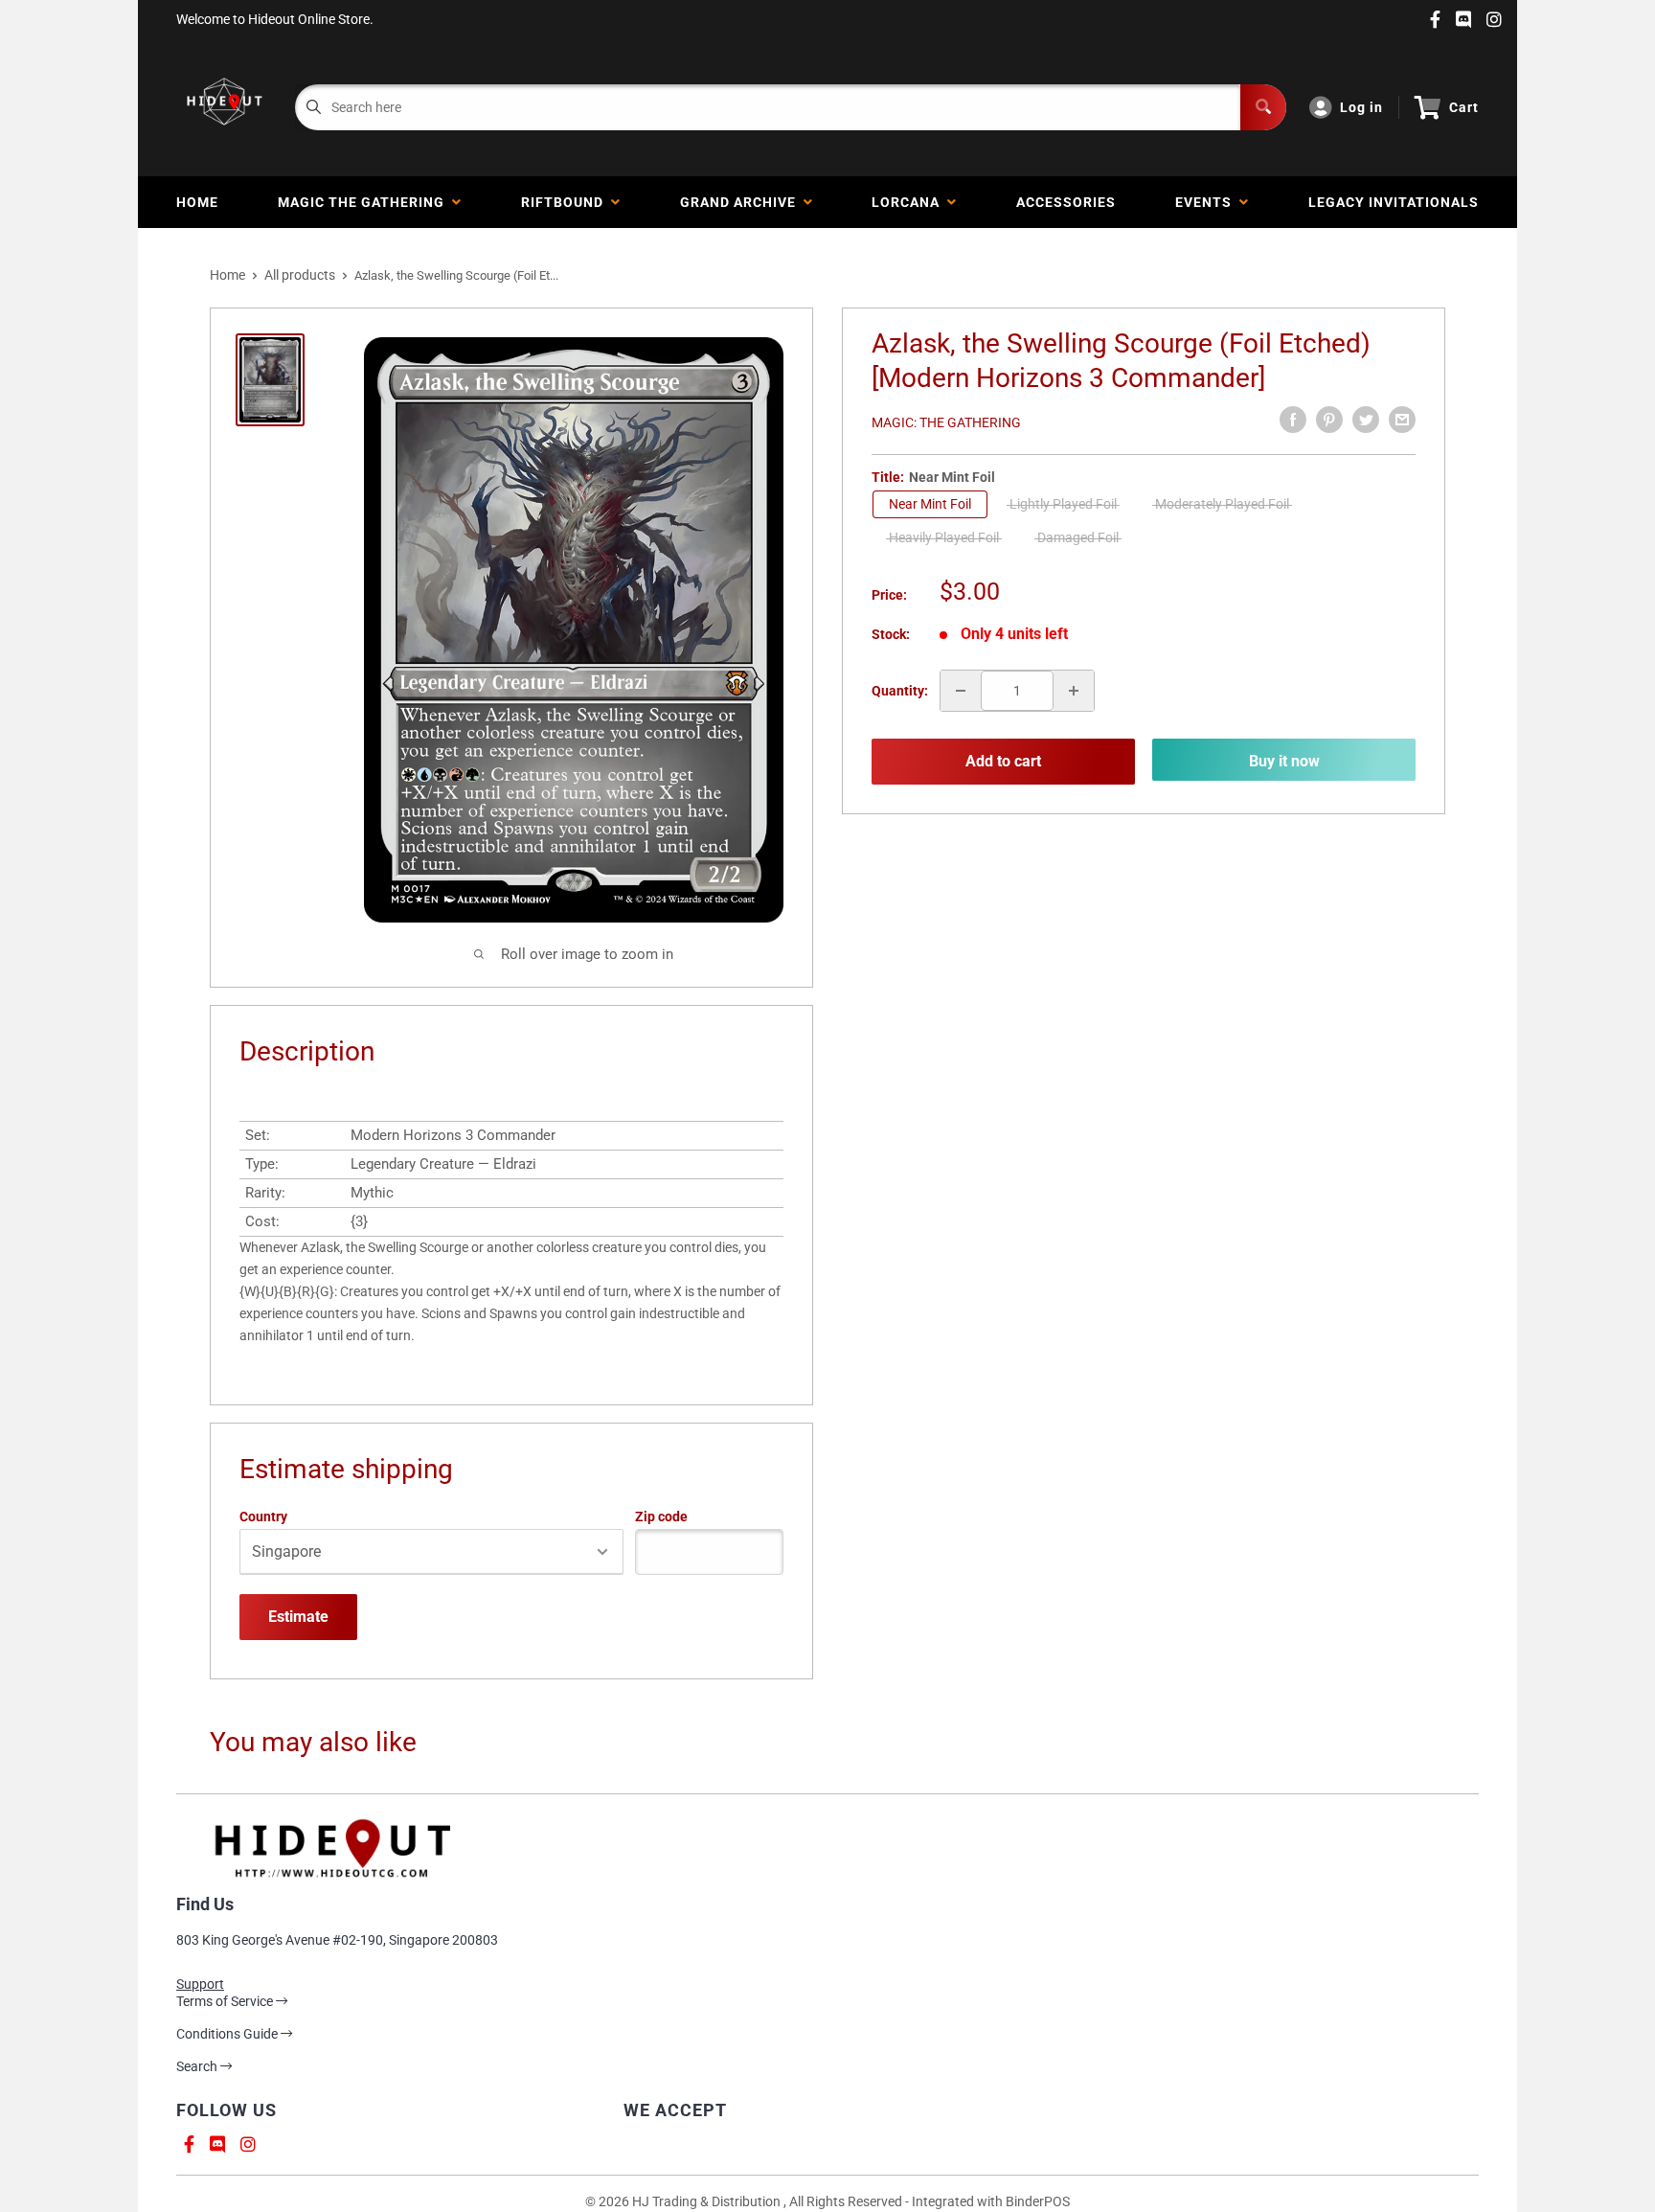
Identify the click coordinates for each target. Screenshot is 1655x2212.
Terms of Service (226, 2001)
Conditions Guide (228, 2034)
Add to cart (1003, 761)
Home (197, 202)
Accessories (1066, 202)
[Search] (1263, 107)
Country (263, 1516)
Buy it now (1284, 761)
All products (300, 275)
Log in (1361, 107)
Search (198, 2066)
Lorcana (909, 202)
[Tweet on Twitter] (1366, 420)
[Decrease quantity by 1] (961, 691)
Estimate (298, 1617)
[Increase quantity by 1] (1074, 691)
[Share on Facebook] (1293, 420)
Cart (1464, 107)
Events (1207, 202)
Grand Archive (742, 202)
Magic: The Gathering (946, 422)
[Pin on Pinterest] (1329, 420)
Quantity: (900, 691)
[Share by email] (1402, 420)
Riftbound (566, 202)
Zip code (661, 1516)
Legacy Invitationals (1394, 202)
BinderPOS (1038, 2201)
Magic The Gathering (365, 202)
